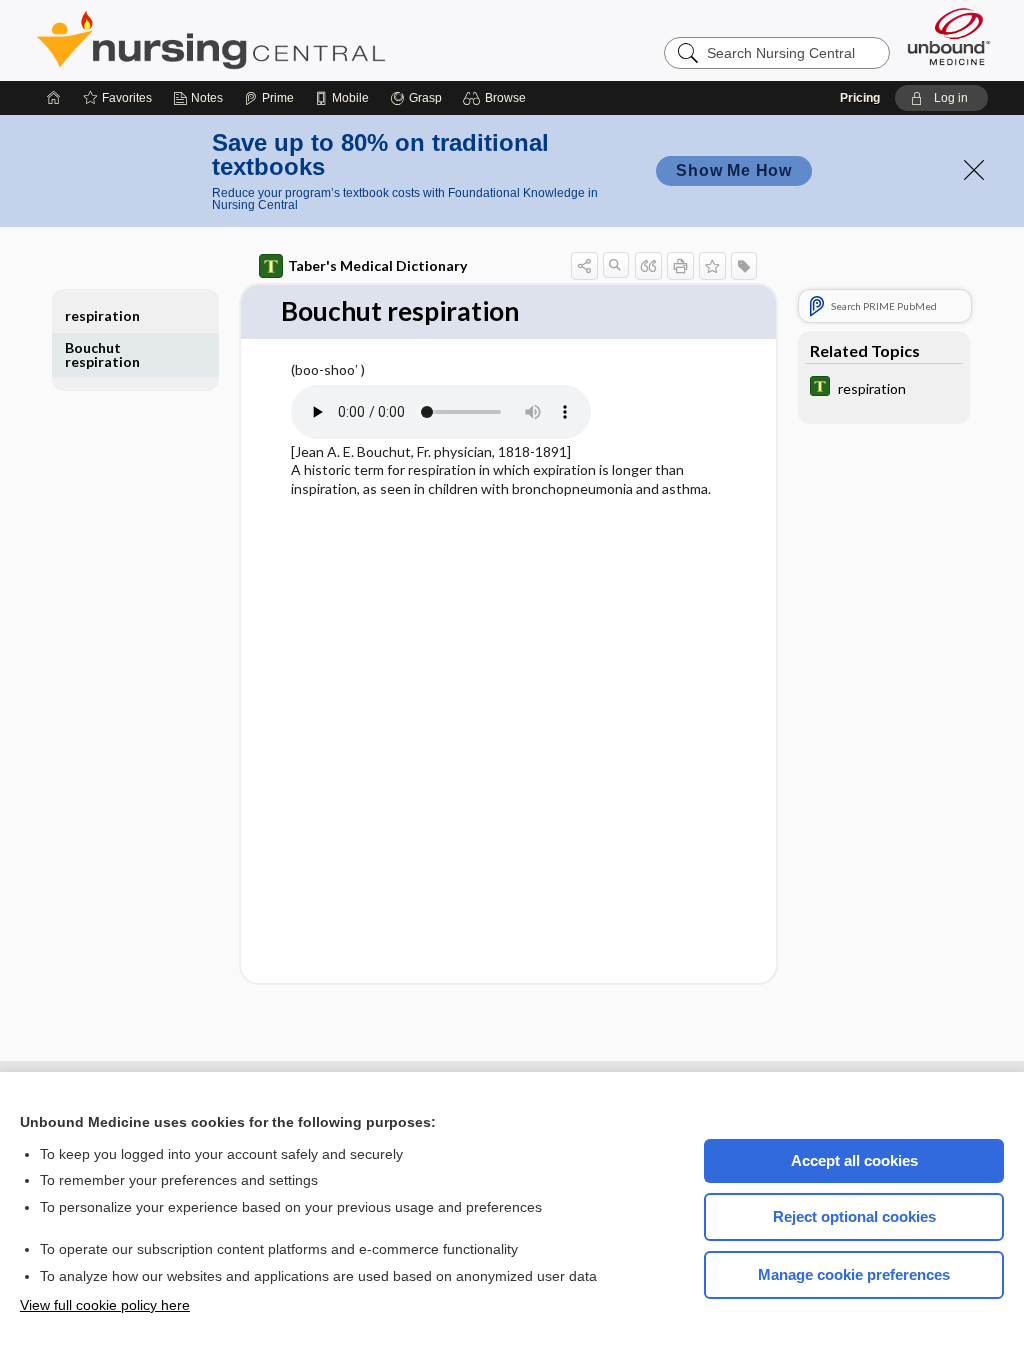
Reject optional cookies (854, 1216)
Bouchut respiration (102, 354)
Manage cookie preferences (854, 1274)
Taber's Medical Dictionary (377, 265)
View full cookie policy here (105, 1305)
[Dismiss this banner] (974, 170)
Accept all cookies (854, 1160)
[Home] (54, 98)
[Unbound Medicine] (949, 36)
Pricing (860, 98)
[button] (497, 98)
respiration (102, 315)
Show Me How (734, 170)
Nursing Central (286, 40)
